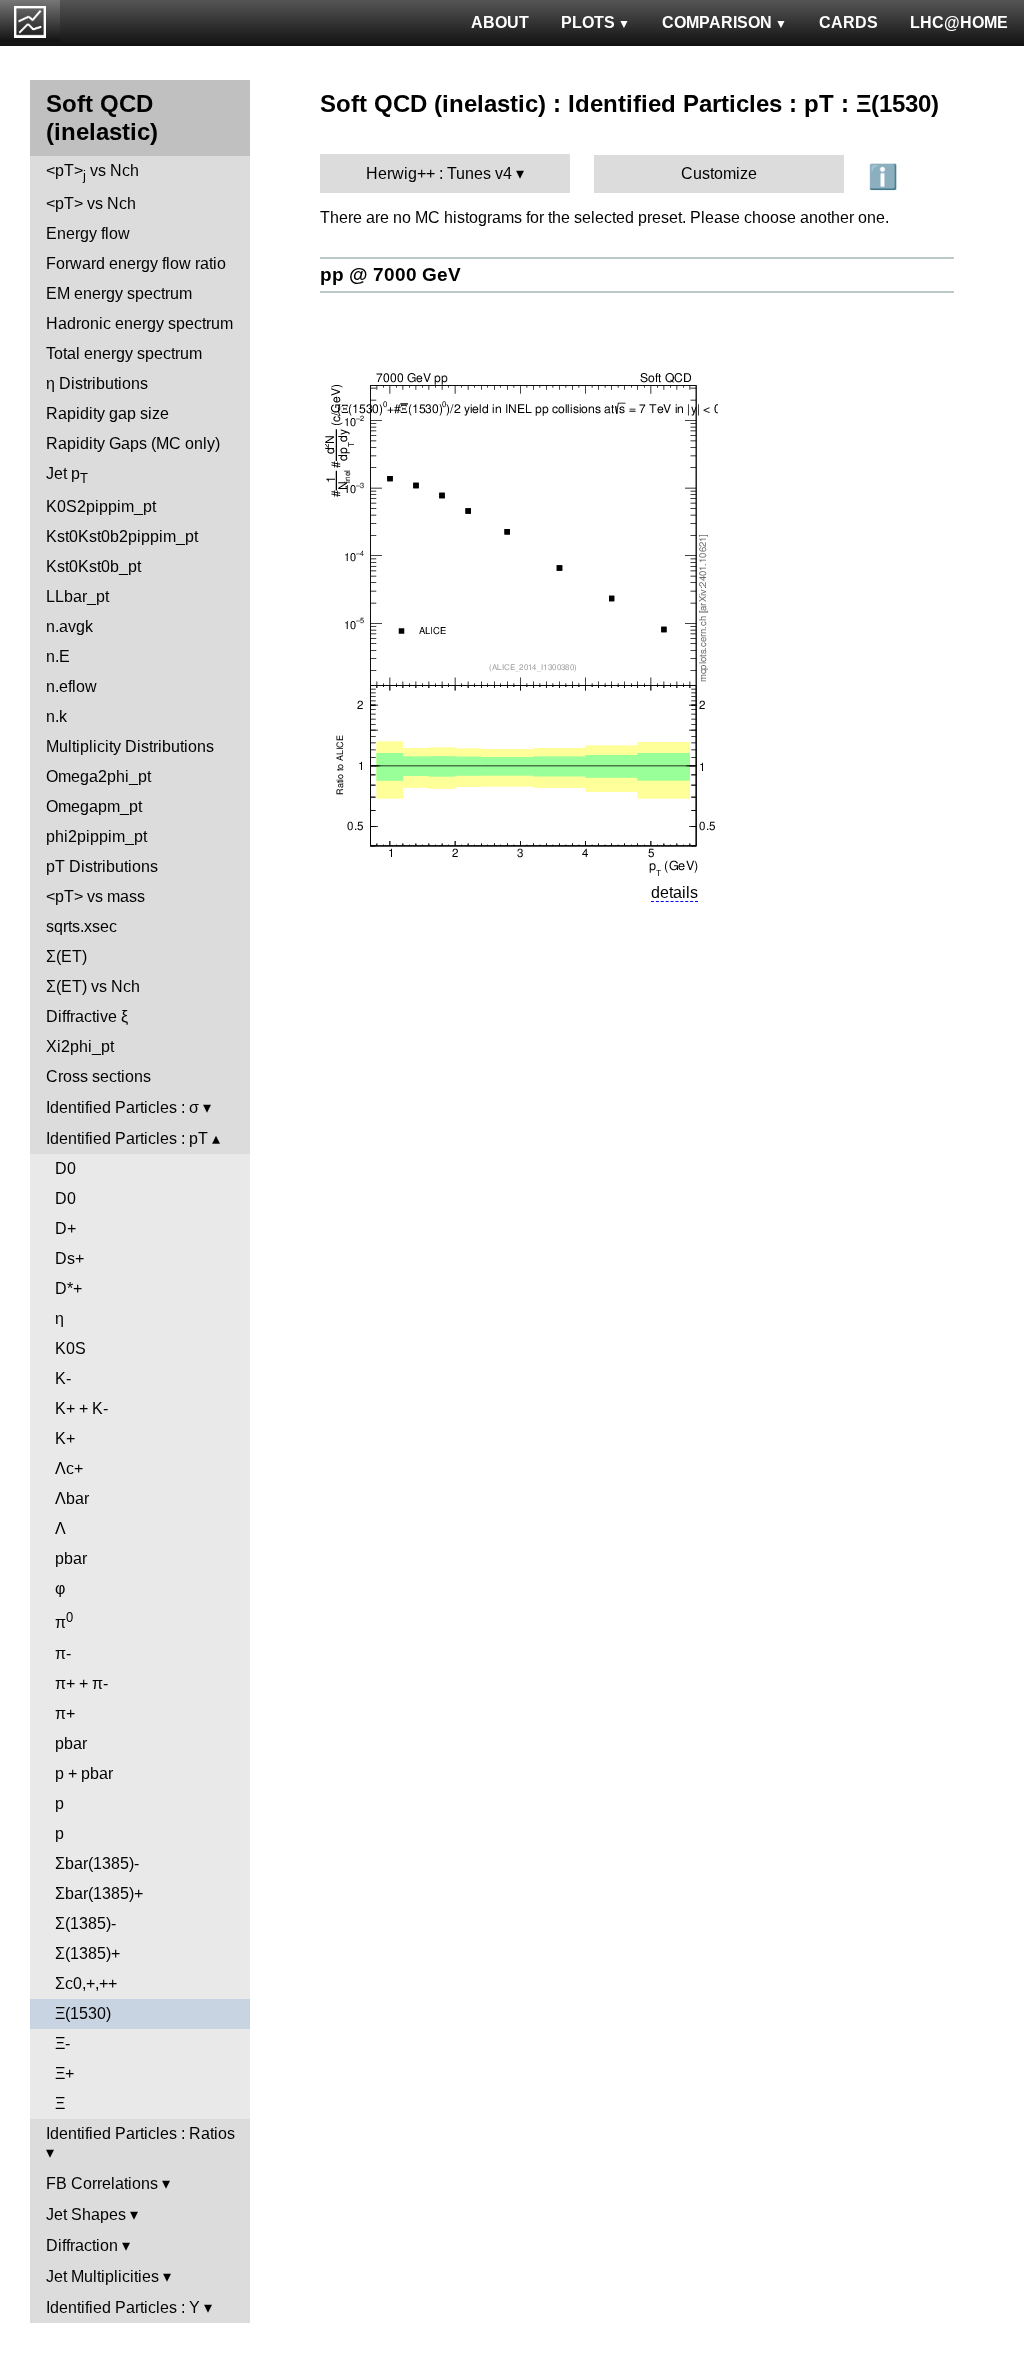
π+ (65, 1713)
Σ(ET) (66, 956)
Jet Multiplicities (102, 2276)
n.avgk (69, 626)
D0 (65, 1168)
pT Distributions (102, 866)
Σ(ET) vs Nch (93, 986)
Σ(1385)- (85, 1923)
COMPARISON (717, 22)
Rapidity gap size (107, 413)
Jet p (67, 475)
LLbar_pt (77, 596)
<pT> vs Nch (92, 172)
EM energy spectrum (119, 293)
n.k (56, 716)
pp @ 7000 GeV (390, 274)
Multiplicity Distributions (130, 746)
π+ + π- (81, 1683)
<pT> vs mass (95, 896)
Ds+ (69, 1258)
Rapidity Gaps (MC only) (133, 443)
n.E (58, 656)
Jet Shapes (86, 2214)
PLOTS (588, 22)
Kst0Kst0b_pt (93, 566)
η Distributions (97, 383)
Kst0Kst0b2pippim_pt (122, 536)
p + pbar (84, 1773)
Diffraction (82, 2245)
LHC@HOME (959, 22)
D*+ (68, 1288)
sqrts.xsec (81, 926)
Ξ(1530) (83, 2013)
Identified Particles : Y (123, 2307)
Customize (719, 173)
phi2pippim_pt (96, 836)
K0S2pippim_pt (101, 506)
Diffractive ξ (87, 1016)
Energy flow (88, 233)
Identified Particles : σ (122, 1107)
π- (63, 1653)
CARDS (848, 22)
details (674, 892)
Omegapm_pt (94, 806)
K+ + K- (81, 1408)
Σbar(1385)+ (99, 1893)
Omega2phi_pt (98, 776)
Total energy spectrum (124, 353)
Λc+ (69, 1468)
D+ (65, 1228)
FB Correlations (102, 2183)
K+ (65, 1438)
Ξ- (62, 2043)
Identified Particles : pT (127, 1138)
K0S (70, 1348)
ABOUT (500, 22)
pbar (71, 1558)
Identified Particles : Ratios (140, 2133)
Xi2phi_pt (80, 1046)
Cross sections (98, 1076)
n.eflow (71, 686)
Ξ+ (64, 2073)
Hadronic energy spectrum (139, 323)
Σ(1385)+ (87, 1953)
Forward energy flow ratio (136, 263)
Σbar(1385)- (97, 1863)
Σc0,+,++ (86, 1983)
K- (63, 1378)
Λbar (72, 1498)
